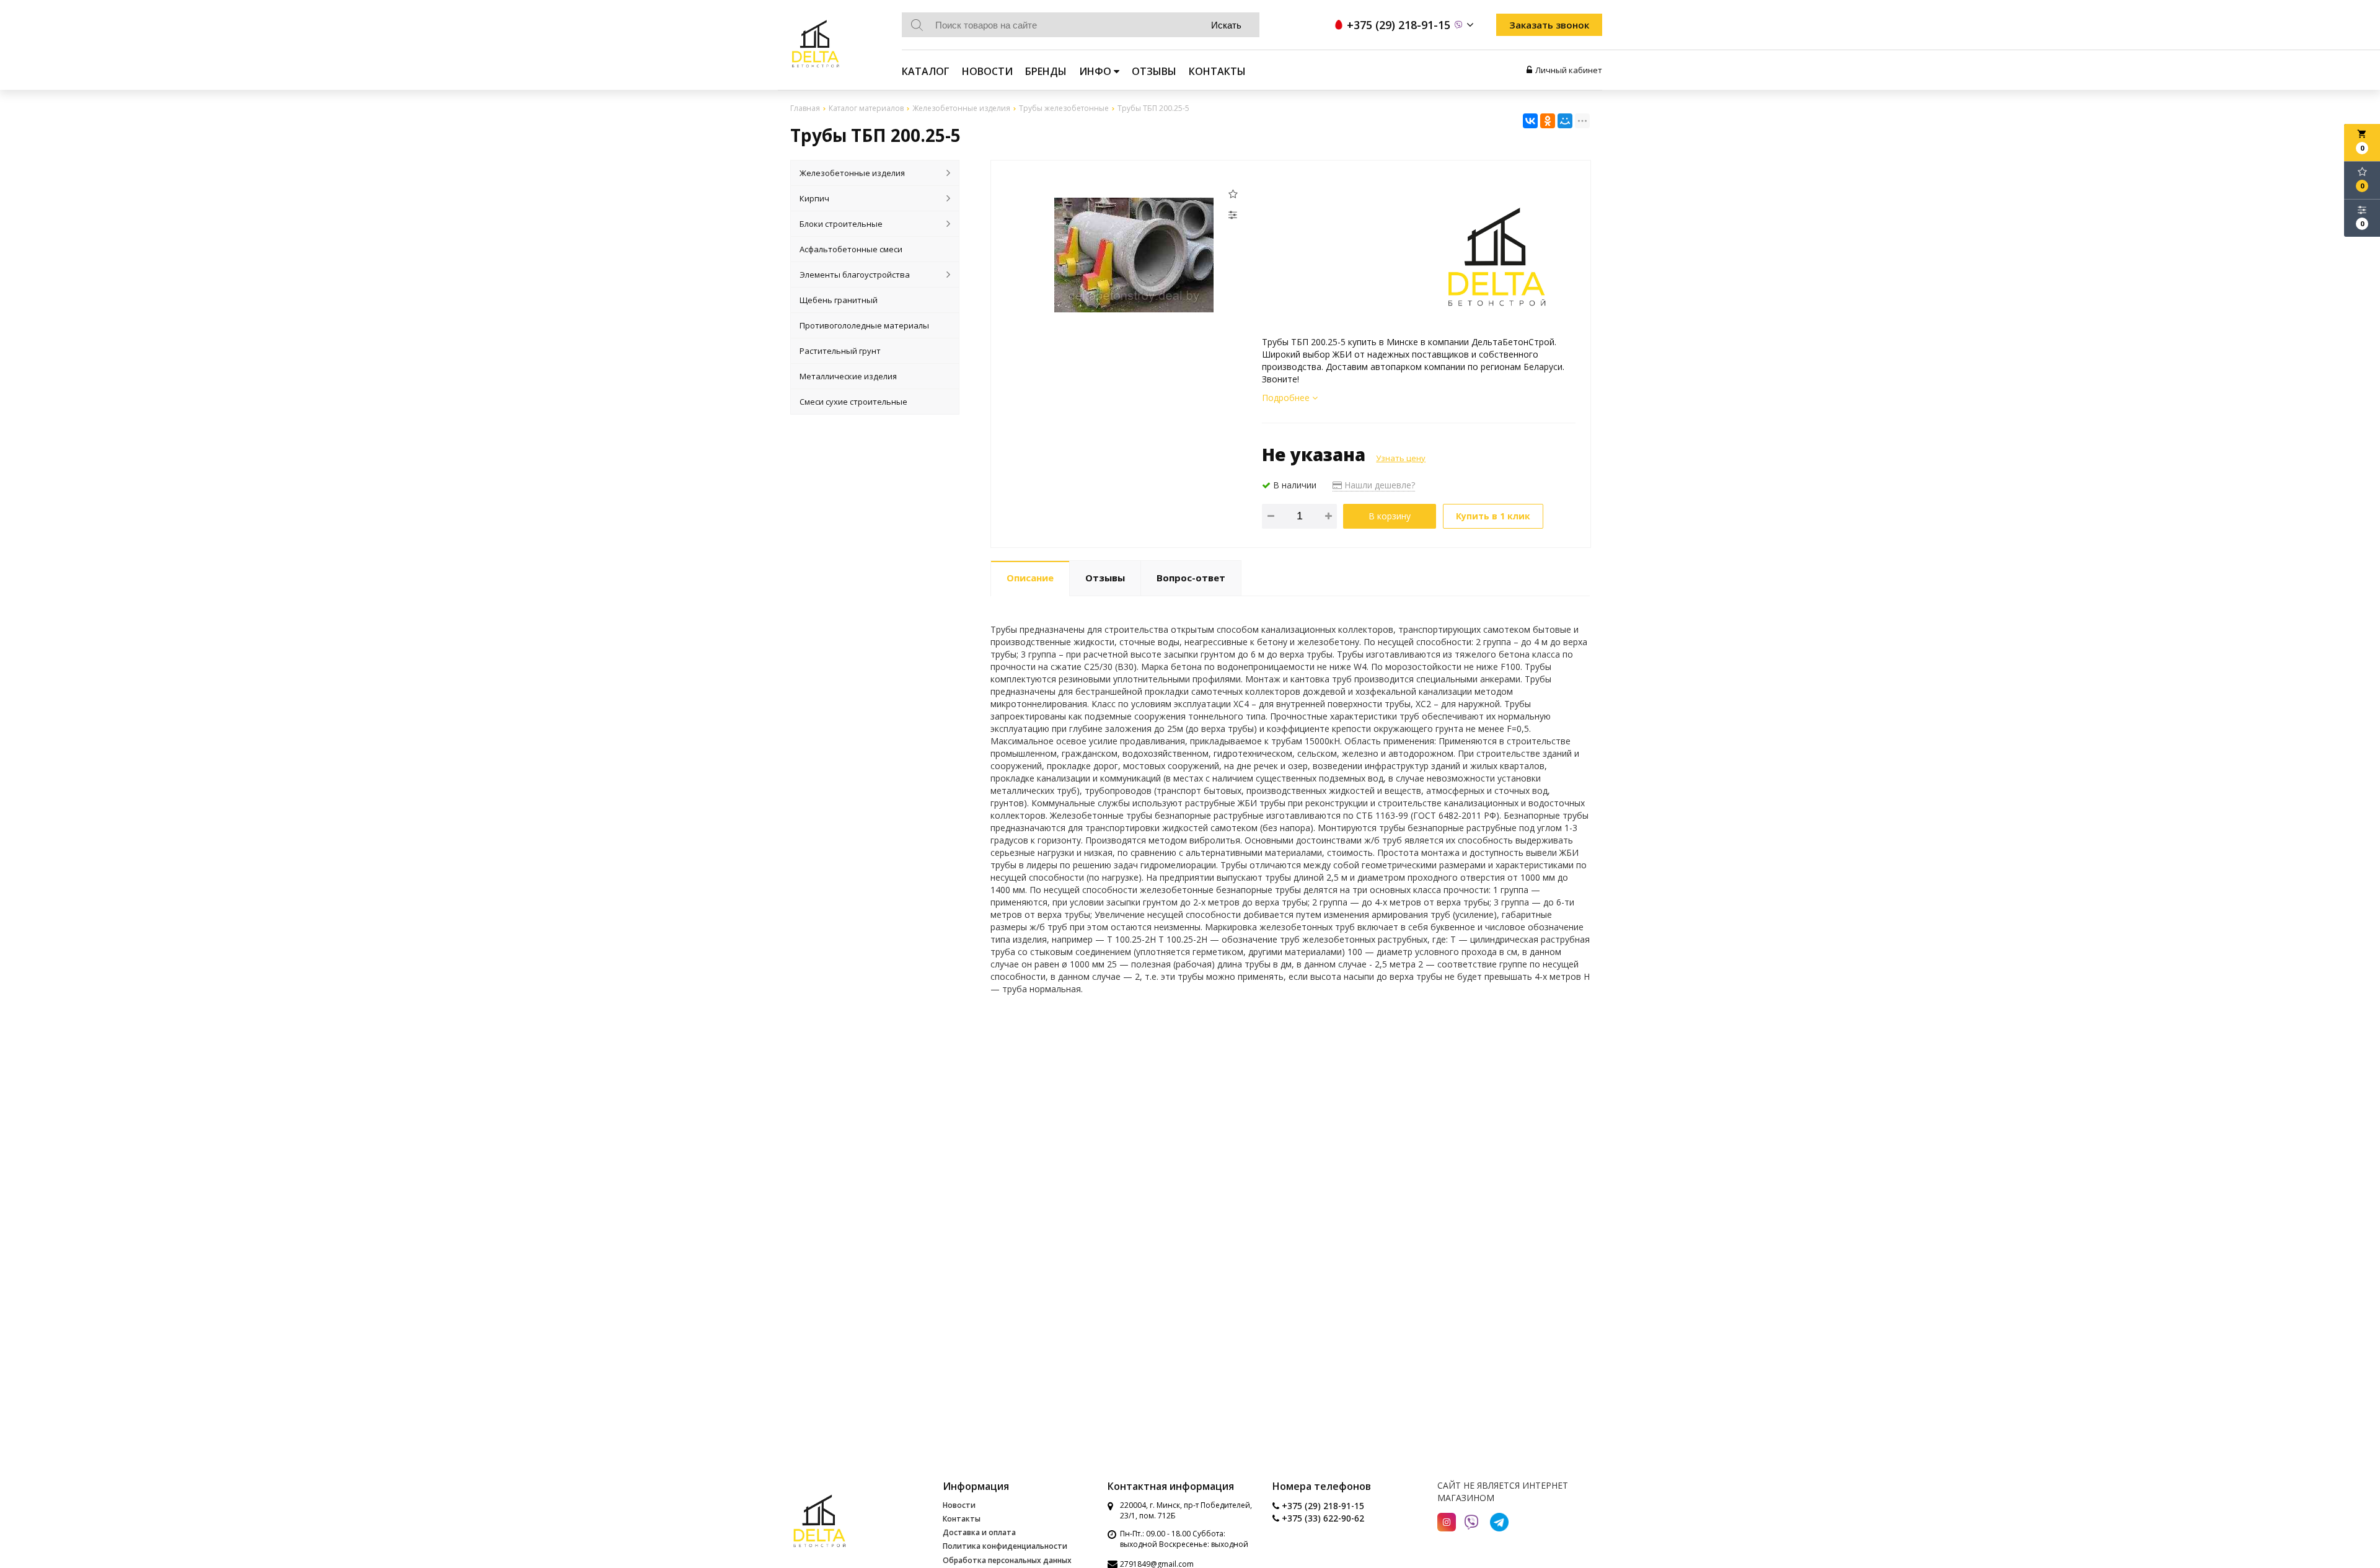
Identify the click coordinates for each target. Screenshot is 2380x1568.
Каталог (926, 71)
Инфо (1096, 71)
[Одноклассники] (1548, 121)
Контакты (1217, 71)
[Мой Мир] (1565, 121)
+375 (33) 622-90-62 (1322, 1518)
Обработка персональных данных (1007, 1560)
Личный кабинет (1569, 70)
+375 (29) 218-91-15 (1322, 1506)
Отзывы (1154, 71)
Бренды (1046, 71)
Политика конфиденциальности (1005, 1546)
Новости (987, 71)
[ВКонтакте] (1530, 121)
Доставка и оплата (979, 1532)
